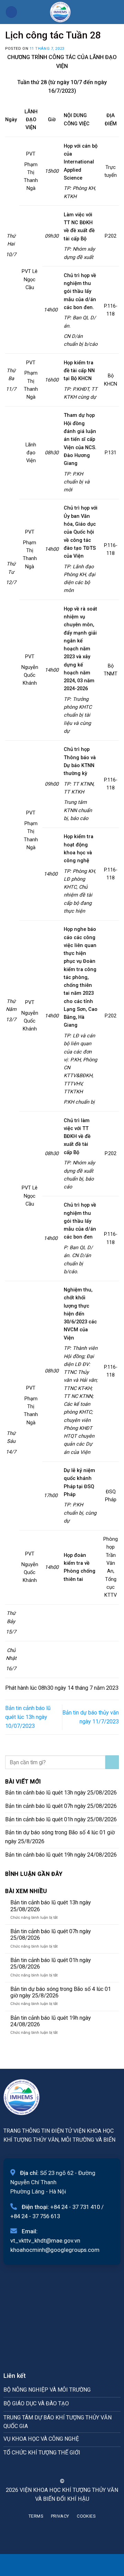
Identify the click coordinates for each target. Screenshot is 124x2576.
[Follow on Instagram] (58, 2469)
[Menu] (11, 12)
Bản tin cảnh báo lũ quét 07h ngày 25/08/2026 (61, 1806)
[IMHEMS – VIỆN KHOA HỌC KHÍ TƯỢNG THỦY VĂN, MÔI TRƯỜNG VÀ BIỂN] (60, 12)
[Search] (116, 12)
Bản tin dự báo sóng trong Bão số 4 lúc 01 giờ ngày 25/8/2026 (60, 1837)
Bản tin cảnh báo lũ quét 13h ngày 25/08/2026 (61, 1793)
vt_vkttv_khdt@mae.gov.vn (45, 2241)
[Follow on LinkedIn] (75, 2469)
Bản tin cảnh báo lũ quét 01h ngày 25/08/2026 (61, 1819)
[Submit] (112, 1762)
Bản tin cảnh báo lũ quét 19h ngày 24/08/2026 (61, 1855)
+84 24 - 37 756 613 (35, 2216)
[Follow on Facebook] (49, 2469)
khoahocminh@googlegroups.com (55, 2250)
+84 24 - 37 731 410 (75, 2207)
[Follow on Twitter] (66, 2469)
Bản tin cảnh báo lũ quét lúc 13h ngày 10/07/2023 (28, 1717)
